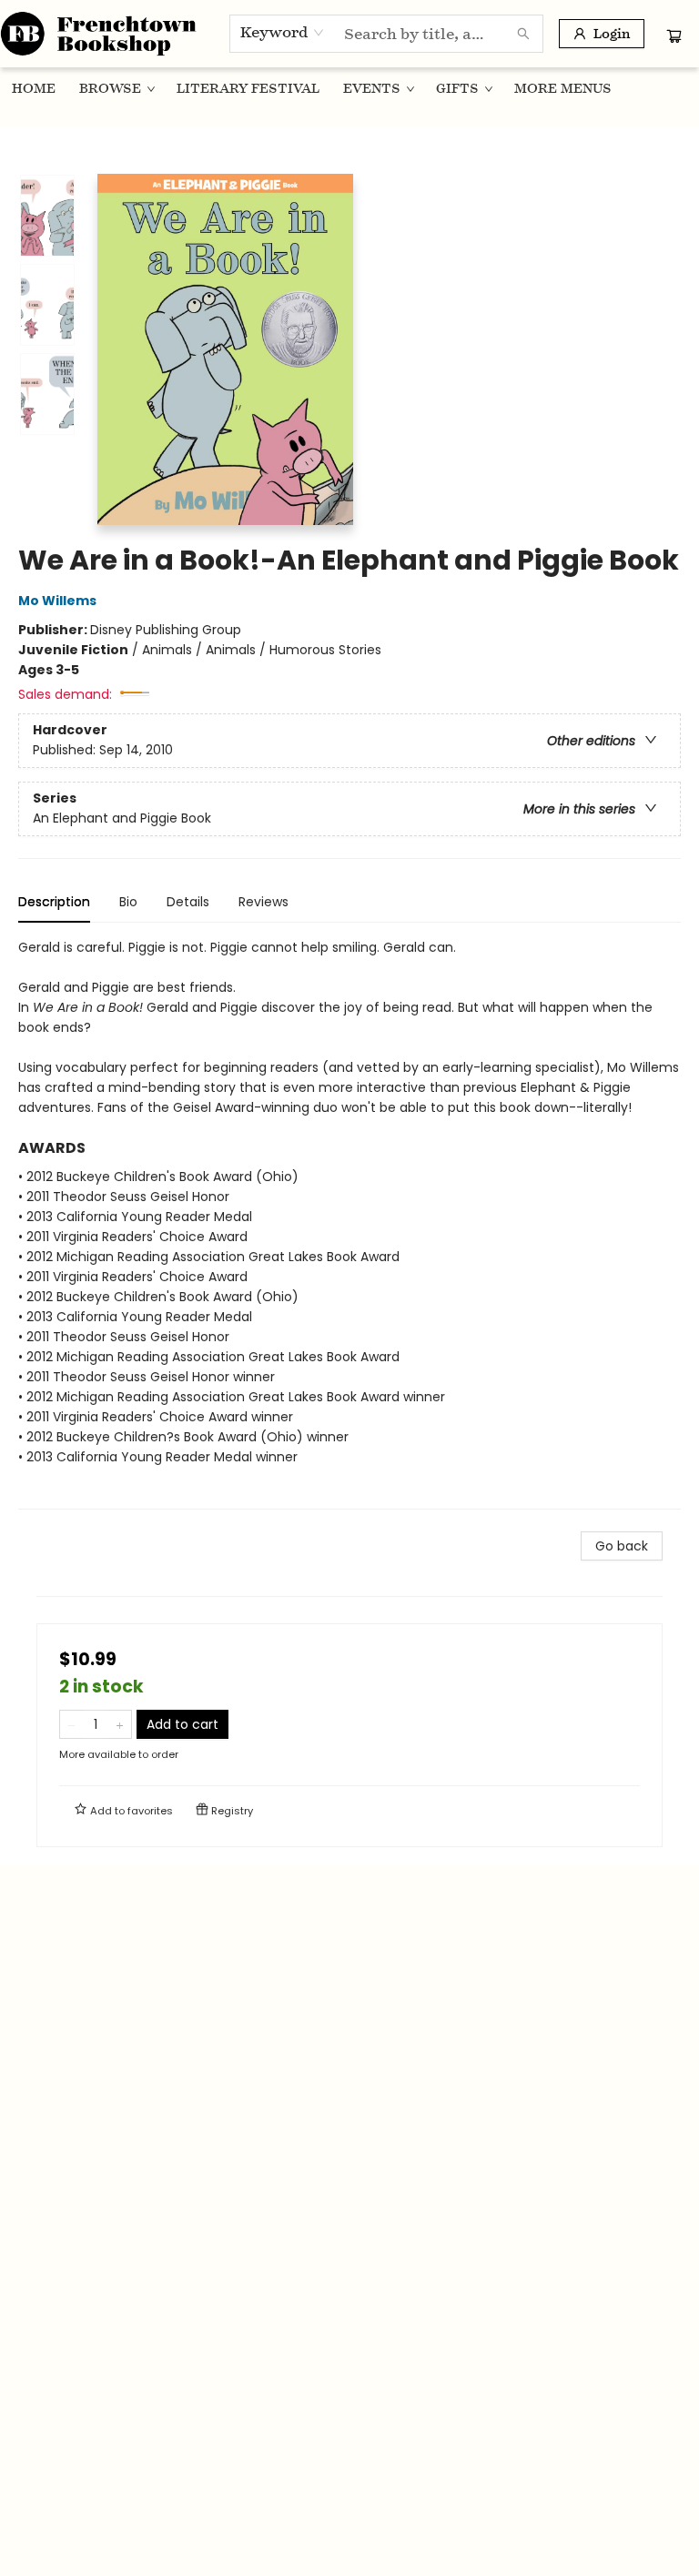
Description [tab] (54, 902)
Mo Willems (57, 601)
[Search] (523, 34)
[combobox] (283, 33)
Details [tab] (188, 902)
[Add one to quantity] (120, 1724)
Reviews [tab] (263, 902)
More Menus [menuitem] (563, 88)
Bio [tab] (128, 902)
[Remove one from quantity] (71, 1724)
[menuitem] (34, 88)
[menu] (349, 88)
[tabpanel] (349, 1223)
